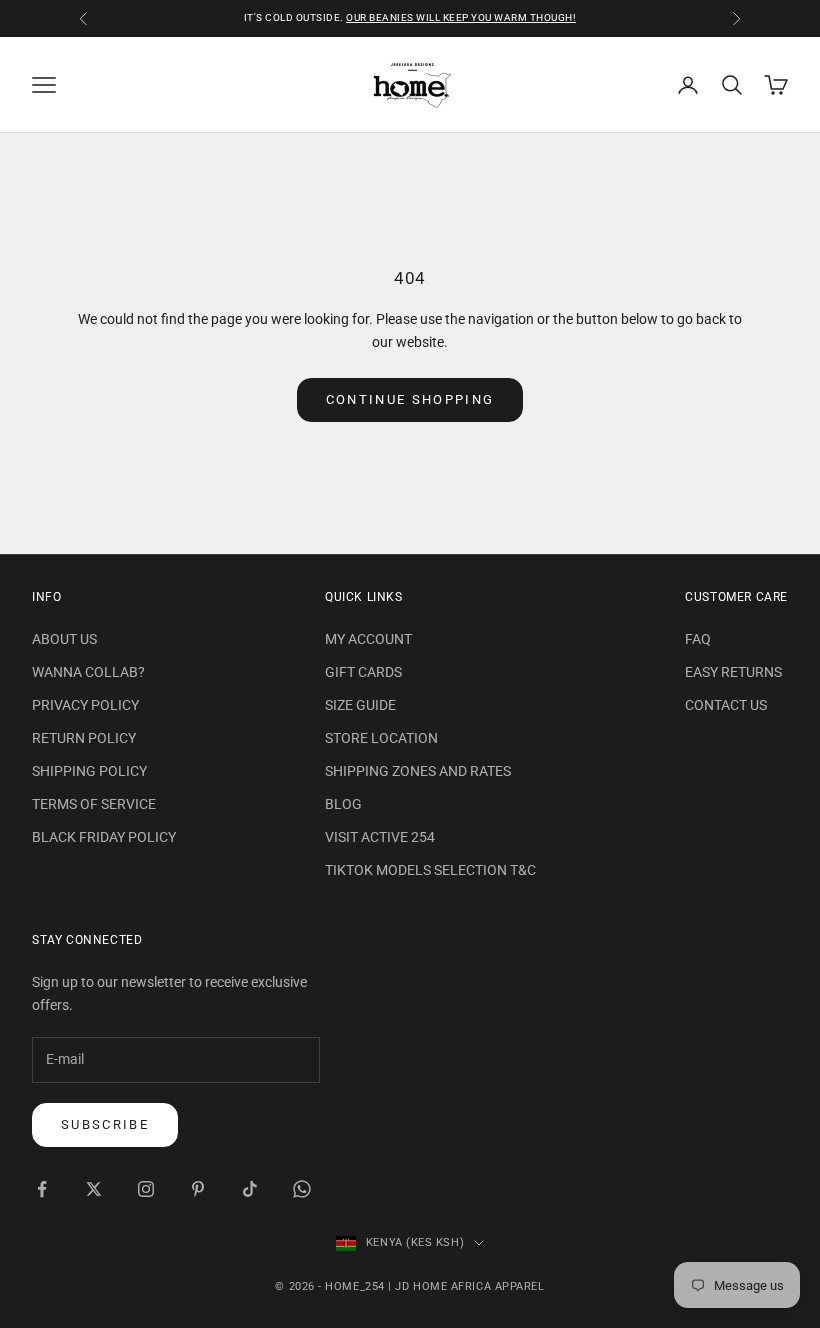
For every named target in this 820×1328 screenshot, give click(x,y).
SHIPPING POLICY (89, 771)
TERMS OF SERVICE (94, 804)
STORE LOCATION (381, 738)
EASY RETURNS (733, 672)
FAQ (698, 639)
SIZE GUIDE (360, 705)
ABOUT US (64, 639)
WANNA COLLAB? (88, 672)
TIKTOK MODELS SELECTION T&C (430, 870)
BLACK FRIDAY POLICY (104, 837)
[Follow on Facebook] (42, 1189)
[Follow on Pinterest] (198, 1189)
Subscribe (105, 1124)
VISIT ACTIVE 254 (380, 837)
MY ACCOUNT (368, 639)
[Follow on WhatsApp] (302, 1189)
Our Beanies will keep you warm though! (461, 17)
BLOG (343, 804)
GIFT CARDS (363, 672)
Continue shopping (410, 399)
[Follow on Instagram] (146, 1189)
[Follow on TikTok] (250, 1189)
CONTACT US (726, 705)
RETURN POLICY (84, 738)
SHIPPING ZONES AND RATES (418, 771)
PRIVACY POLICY (85, 705)
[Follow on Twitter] (94, 1189)
